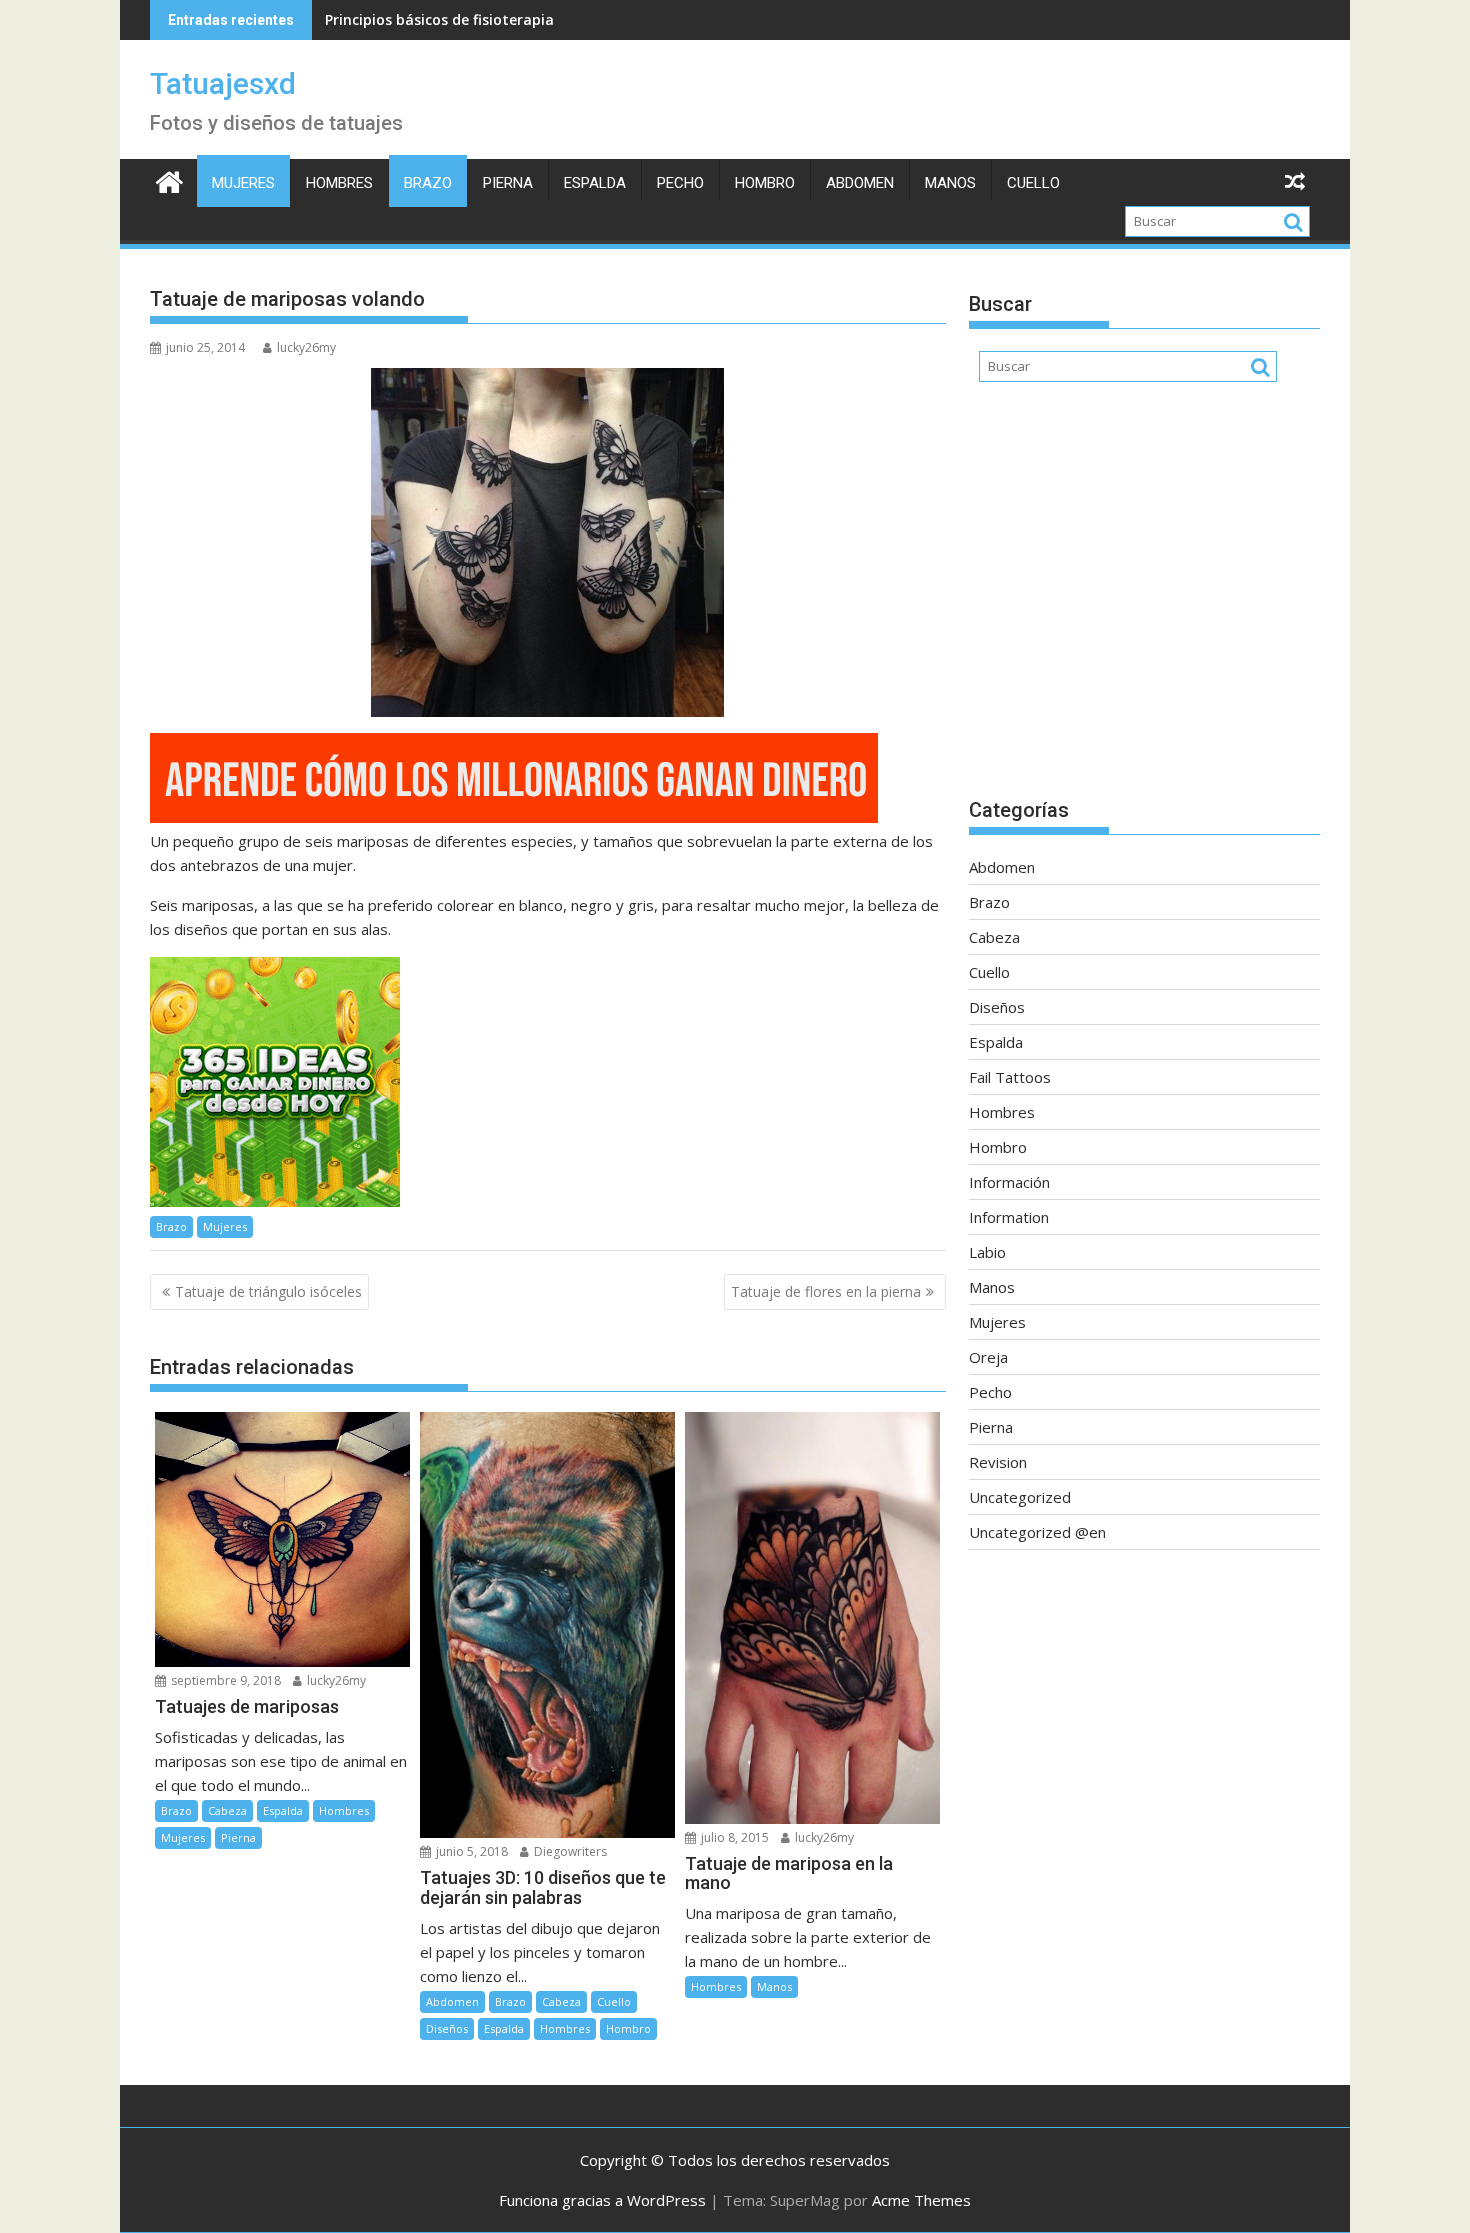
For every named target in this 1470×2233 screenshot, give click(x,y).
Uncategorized (1020, 1497)
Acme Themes (921, 2200)
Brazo (428, 183)
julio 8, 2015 (733, 1837)
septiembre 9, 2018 (224, 1680)
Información (1009, 1182)
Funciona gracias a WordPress (602, 2200)
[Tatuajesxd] (169, 179)
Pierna (508, 183)
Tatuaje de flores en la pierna (826, 1291)
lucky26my (306, 347)
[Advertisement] (1144, 600)
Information (1009, 1217)
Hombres (339, 183)
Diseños (447, 2028)
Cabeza (227, 1810)
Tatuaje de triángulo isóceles (268, 1291)
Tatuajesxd (223, 83)
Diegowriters (569, 1851)
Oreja (988, 1357)
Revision (998, 1462)
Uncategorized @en (1037, 1532)
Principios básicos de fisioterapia (439, 19)
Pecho (680, 183)
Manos (950, 183)
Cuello (1033, 183)
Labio (987, 1252)
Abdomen (860, 183)
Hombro (765, 183)
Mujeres (243, 183)
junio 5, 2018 (470, 1851)
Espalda (595, 183)
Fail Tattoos (1010, 1077)
